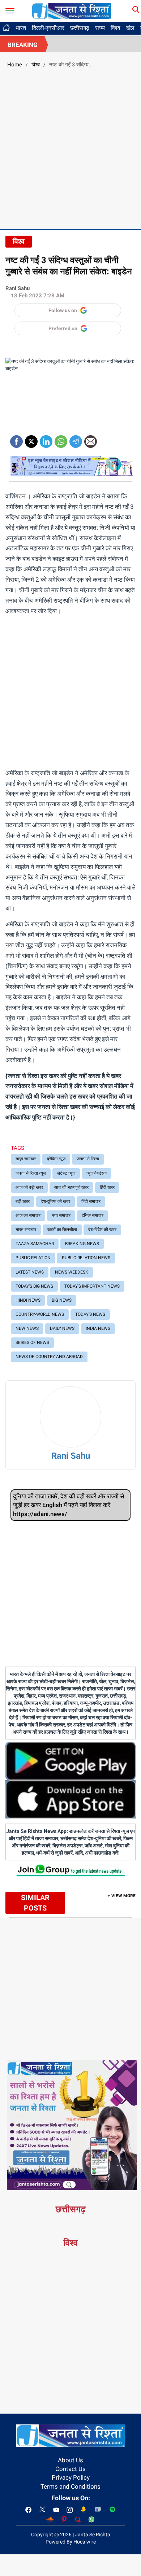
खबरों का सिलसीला (62, 1230)
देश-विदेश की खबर (102, 1230)
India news (98, 1328)
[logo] (72, 10)
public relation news (86, 1258)
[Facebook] (16, 439)
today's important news (92, 1286)
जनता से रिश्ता (88, 1159)
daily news (62, 1328)
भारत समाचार (26, 1230)
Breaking (23, 45)
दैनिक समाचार (93, 1215)
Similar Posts (35, 1903)
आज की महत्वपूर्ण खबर (71, 1187)
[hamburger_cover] (10, 9)
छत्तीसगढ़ (80, 28)
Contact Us (70, 2469)
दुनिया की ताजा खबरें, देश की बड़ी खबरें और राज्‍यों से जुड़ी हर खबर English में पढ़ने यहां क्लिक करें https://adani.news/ (69, 1505)
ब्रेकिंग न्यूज (56, 1159)
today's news (90, 1314)
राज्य (100, 28)
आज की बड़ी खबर (29, 1187)
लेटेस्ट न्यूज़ (66, 1173)
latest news (30, 1272)
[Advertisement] (70, 148)
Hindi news (28, 1300)
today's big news (34, 1286)
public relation (33, 1258)
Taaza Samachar (35, 1244)
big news (62, 1300)
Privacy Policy (71, 2477)
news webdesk (72, 1272)
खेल (130, 28)
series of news (32, 1342)
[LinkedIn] (46, 439)
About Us (70, 2460)
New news (27, 1328)
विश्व (116, 28)
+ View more (122, 1896)
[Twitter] (31, 439)
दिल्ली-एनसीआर (48, 28)
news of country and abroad (49, 1357)
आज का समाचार (28, 1215)
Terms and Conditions (70, 2487)
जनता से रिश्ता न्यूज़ (31, 1173)
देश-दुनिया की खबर (55, 1201)
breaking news (82, 1244)
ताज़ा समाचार (26, 1159)
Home (15, 65)
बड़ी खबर (23, 1201)
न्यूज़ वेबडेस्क (97, 1173)
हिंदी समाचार (91, 1201)
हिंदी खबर (107, 1187)
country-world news (40, 1314)
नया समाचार (61, 1215)
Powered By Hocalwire (71, 2542)
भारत (21, 28)
